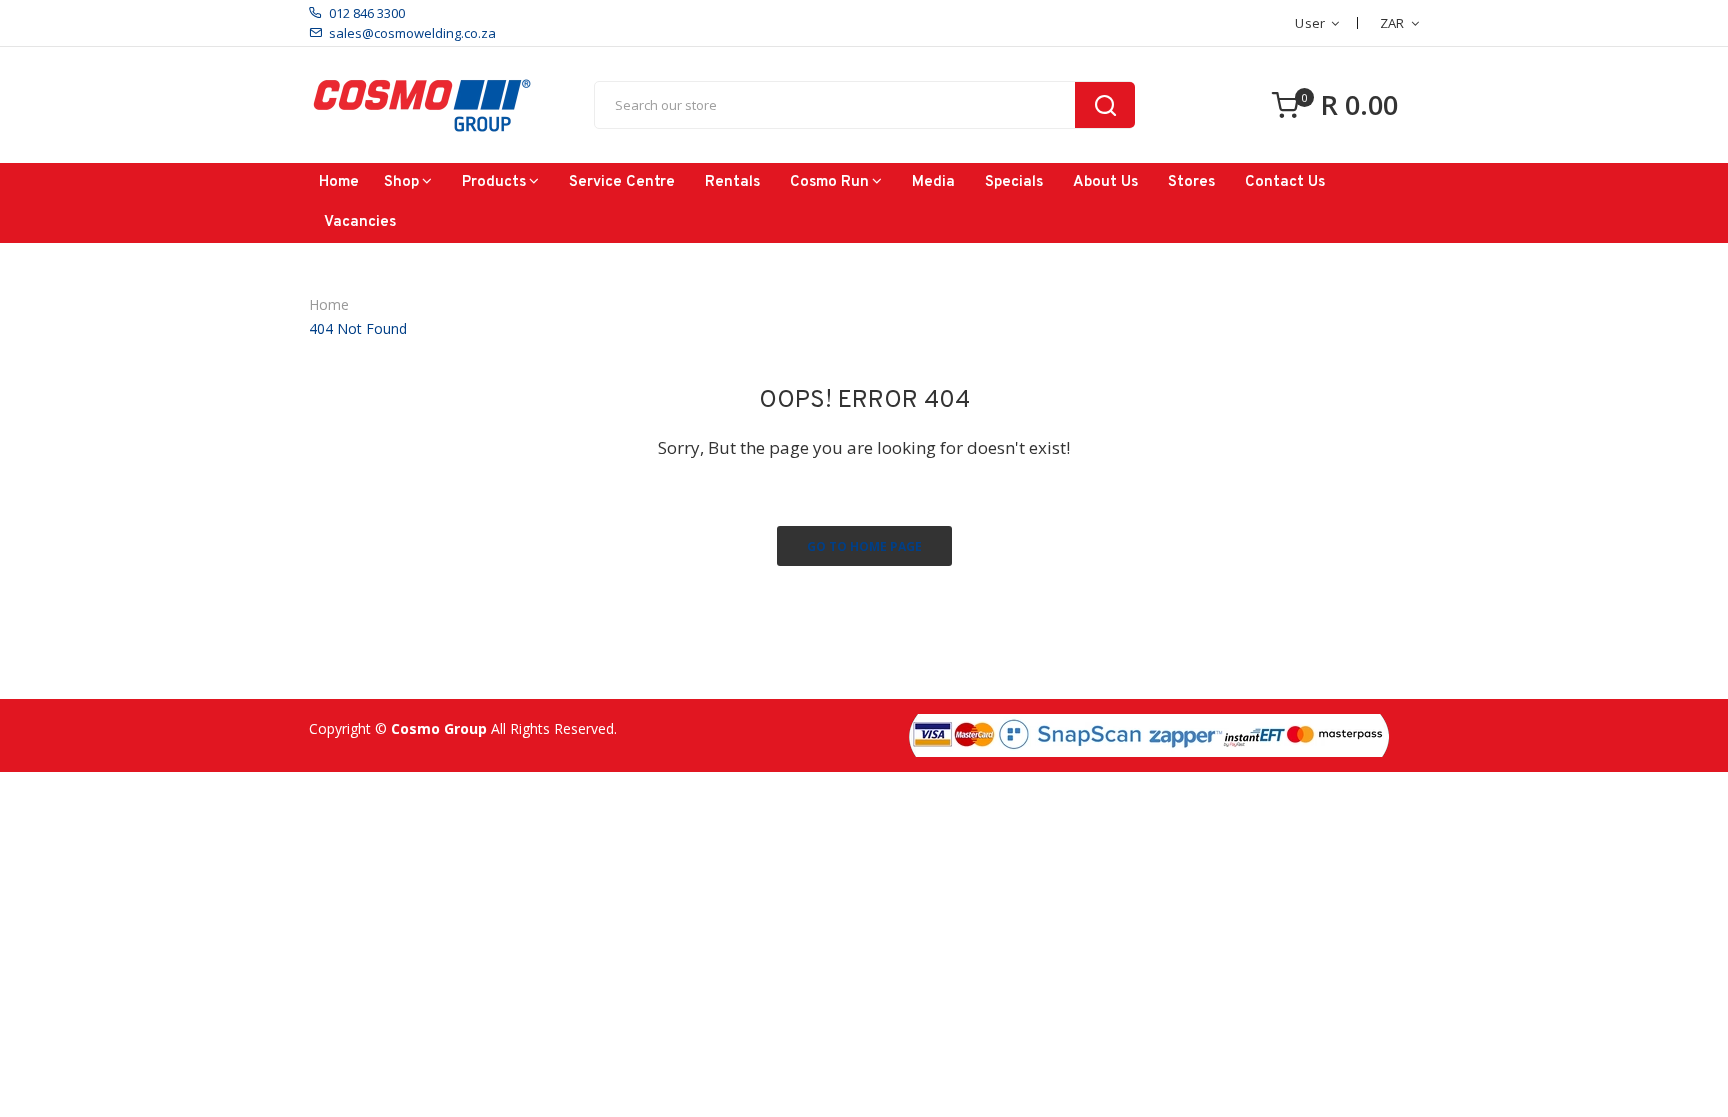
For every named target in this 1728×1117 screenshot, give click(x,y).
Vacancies (360, 222)
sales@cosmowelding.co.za (412, 33)
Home (339, 182)
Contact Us (1285, 182)
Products (494, 182)
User (1310, 23)
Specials (1014, 182)
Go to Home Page (864, 546)
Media (933, 182)
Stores (1191, 182)
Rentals (732, 182)
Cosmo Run (829, 182)
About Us (1105, 182)
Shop (401, 182)
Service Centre (622, 182)
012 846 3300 (367, 13)
